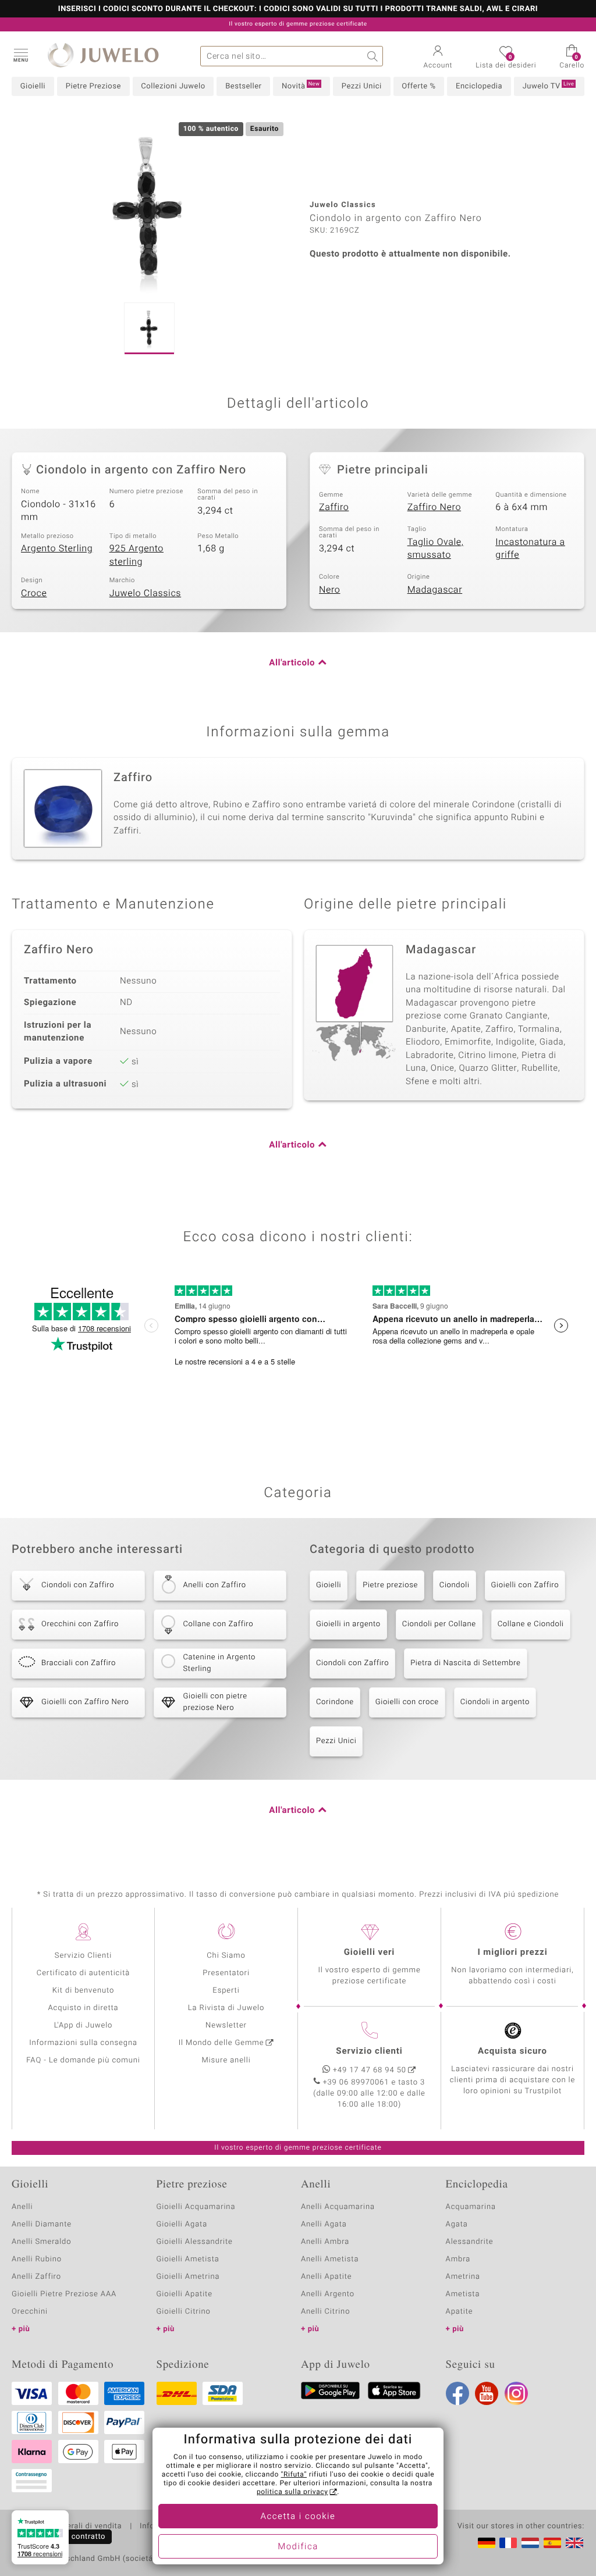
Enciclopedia (479, 86)
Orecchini (30, 2312)
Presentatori (226, 1973)
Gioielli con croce (407, 1702)
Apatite (460, 2312)
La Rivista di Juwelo (226, 2008)
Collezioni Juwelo (173, 86)
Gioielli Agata (182, 2224)
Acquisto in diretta (83, 2008)
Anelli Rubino (37, 2259)
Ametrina (463, 2277)
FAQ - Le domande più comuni (83, 2060)
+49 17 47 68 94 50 (370, 2070)
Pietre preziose (390, 1585)
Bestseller (243, 86)
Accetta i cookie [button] (298, 2517)
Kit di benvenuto (83, 1991)
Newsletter (226, 2025)
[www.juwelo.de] (487, 2543)
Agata (457, 2224)
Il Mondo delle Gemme (221, 2043)
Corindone (335, 1702)
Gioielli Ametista (188, 2259)
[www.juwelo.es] (552, 2543)
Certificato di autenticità (83, 1973)
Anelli (22, 2207)
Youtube (487, 2393)
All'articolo (292, 663)
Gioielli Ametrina (188, 2277)
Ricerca (373, 56)
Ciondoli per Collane (439, 1624)
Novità (301, 86)
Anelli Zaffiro (36, 2277)
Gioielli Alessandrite (195, 2242)
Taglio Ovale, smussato (436, 549)
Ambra (458, 2259)
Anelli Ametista (330, 2259)
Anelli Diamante (42, 2224)
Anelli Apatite (327, 2277)
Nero (330, 590)
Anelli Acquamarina (338, 2207)
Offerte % (418, 86)
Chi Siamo (226, 1956)
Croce (34, 593)
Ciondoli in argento (495, 1702)
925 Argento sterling (136, 555)
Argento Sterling (57, 548)
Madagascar (435, 590)
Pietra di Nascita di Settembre (465, 1663)
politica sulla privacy (292, 2492)
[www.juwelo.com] (574, 2543)
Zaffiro (334, 507)
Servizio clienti (369, 2051)
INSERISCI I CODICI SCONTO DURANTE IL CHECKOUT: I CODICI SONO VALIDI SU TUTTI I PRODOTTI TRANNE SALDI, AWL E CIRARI (298, 9)
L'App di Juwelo (84, 2025)
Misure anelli (226, 2060)
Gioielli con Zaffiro (525, 1585)
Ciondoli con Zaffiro (352, 1663)
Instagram (516, 2393)
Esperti (226, 1991)
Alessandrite (470, 2242)
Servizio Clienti (83, 1956)
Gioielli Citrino (184, 2312)
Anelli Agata (324, 2224)
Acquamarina (471, 2207)
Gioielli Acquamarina (196, 2207)
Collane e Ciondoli (531, 1624)
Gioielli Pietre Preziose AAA (64, 2294)
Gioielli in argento (348, 1624)
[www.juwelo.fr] (508, 2543)
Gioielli (33, 86)
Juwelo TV (549, 86)
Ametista (463, 2294)
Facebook (457, 2393)
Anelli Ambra (325, 2242)
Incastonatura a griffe (530, 549)
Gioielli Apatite (185, 2294)
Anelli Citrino (325, 2312)
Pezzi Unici (362, 86)
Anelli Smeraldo (42, 2242)
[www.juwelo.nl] (530, 2543)
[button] (20, 55)
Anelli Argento (328, 2294)
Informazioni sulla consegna (83, 2043)
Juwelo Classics (145, 593)
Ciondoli (455, 1585)
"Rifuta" (294, 2475)
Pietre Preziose (93, 86)
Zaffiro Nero (434, 507)
